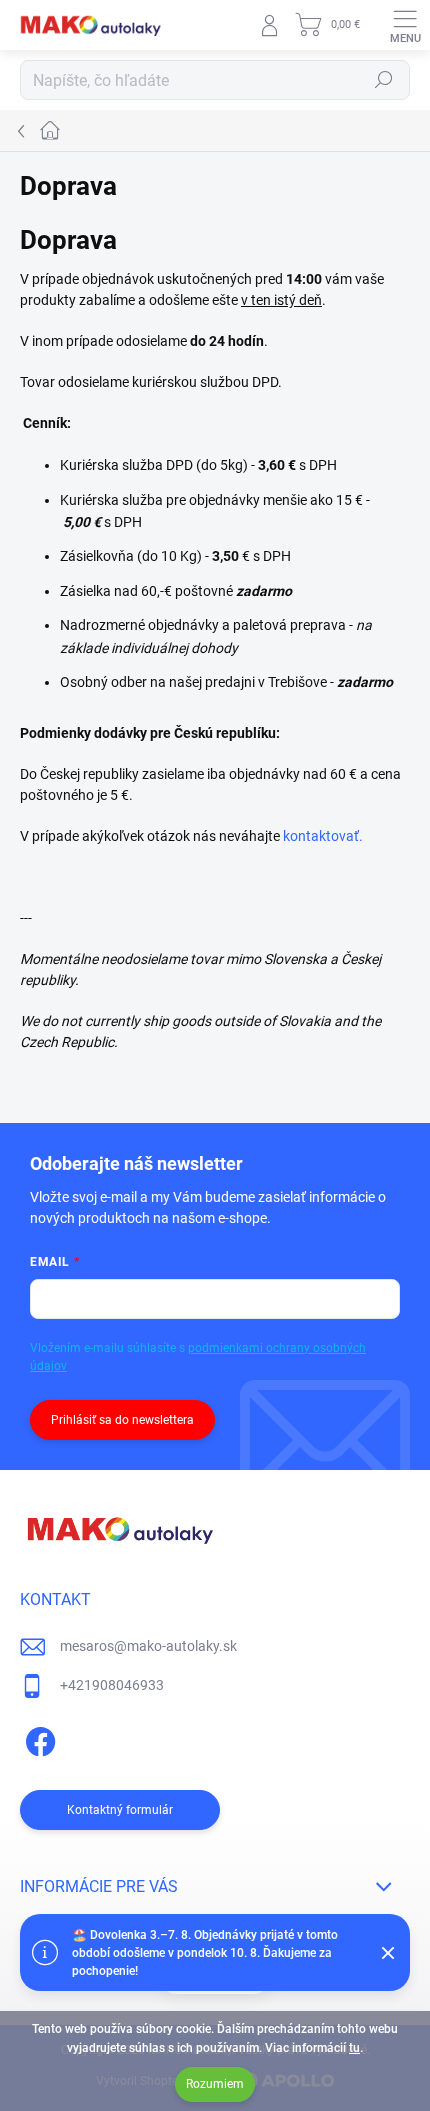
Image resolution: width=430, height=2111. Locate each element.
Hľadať (384, 80)
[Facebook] (37, 1738)
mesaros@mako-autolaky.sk (148, 1646)
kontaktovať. (323, 836)
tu (354, 2048)
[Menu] (405, 25)
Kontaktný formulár (120, 1810)
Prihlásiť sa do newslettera (122, 1420)
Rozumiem (215, 2084)
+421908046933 (112, 1685)
